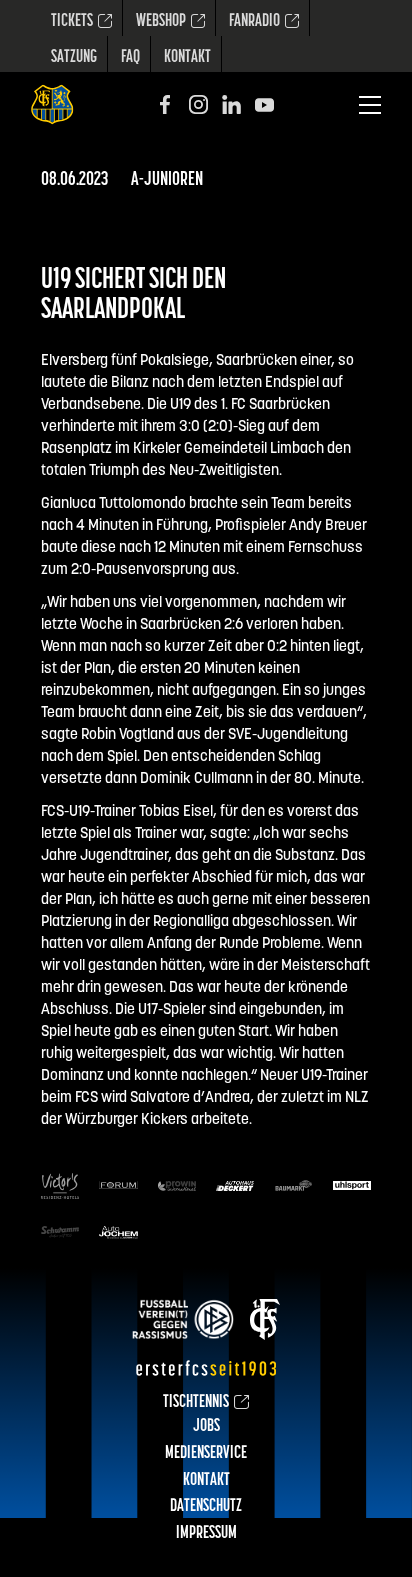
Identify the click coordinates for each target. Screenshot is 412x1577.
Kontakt (187, 58)
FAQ (130, 58)
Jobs (206, 1427)
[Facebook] (165, 104)
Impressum (206, 1534)
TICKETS (72, 22)
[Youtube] (264, 104)
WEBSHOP (161, 22)
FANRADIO (254, 22)
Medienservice (206, 1454)
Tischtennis (196, 1403)
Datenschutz (206, 1507)
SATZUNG (74, 58)
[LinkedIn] (231, 104)
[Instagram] (198, 104)
